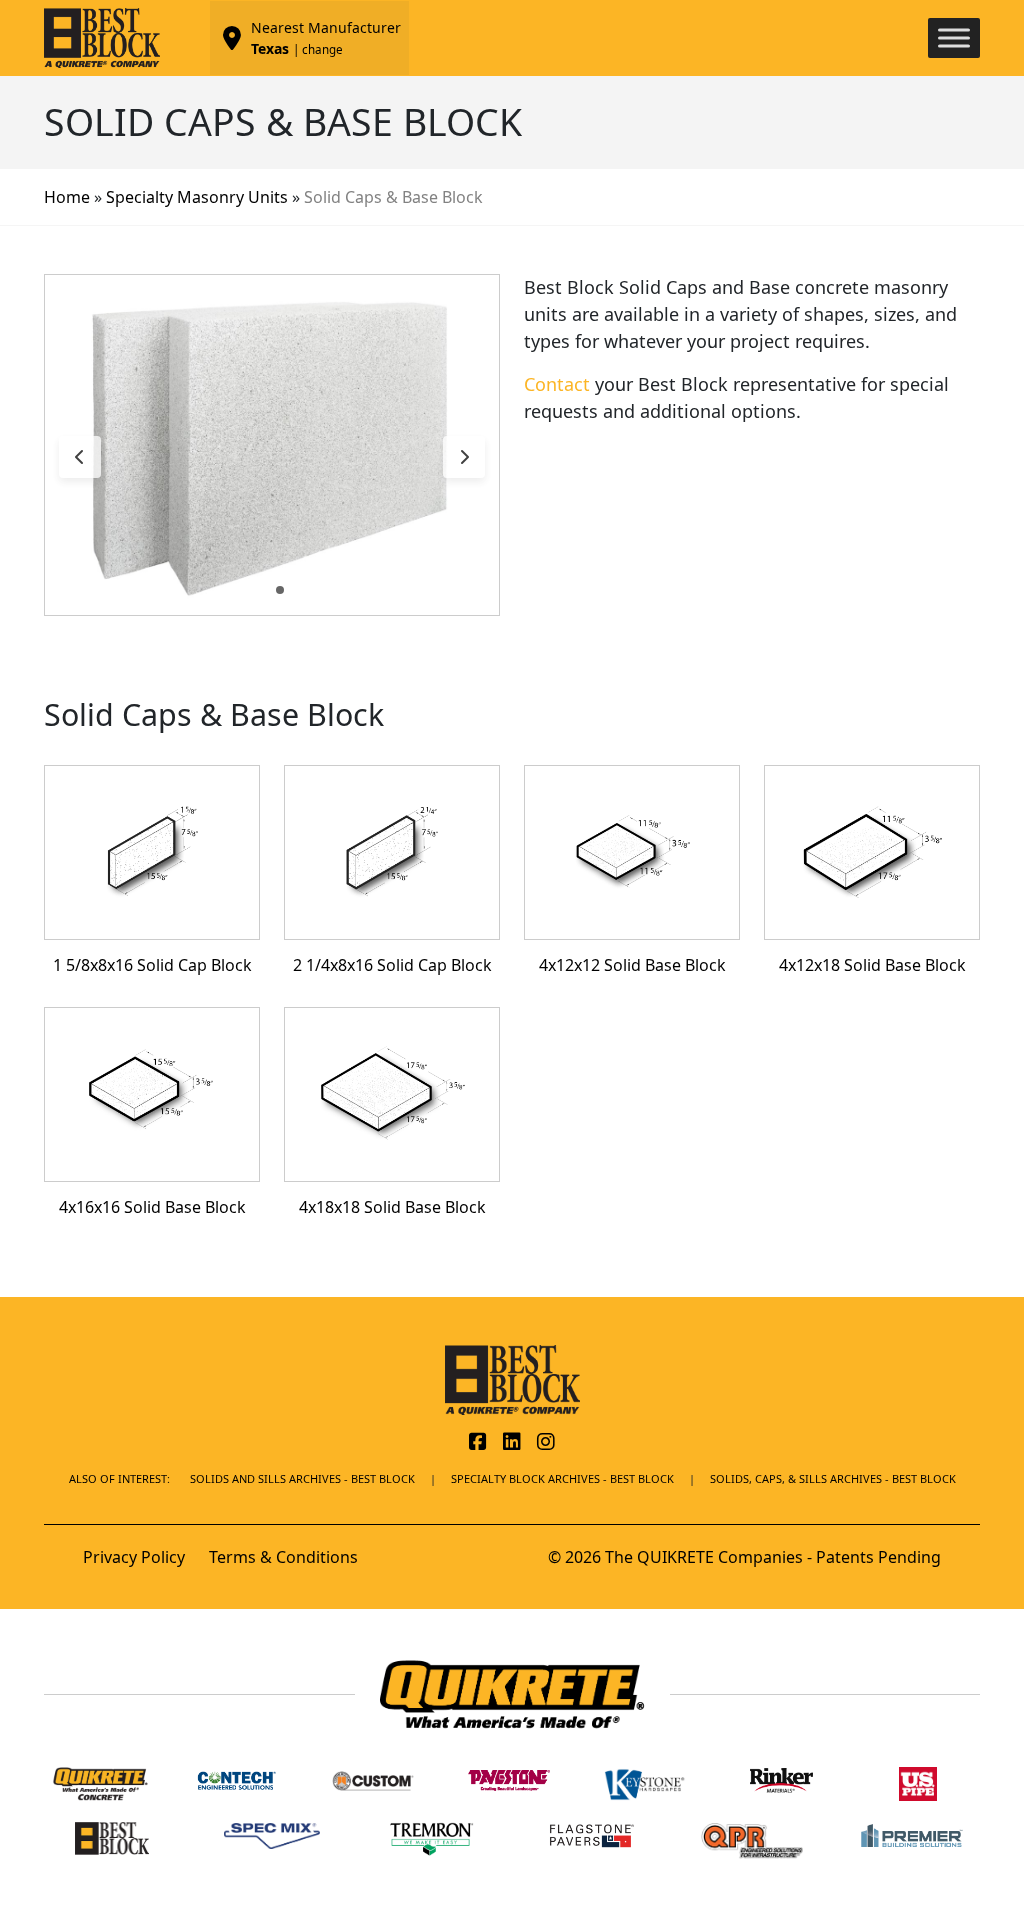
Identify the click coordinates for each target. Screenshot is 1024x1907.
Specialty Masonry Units (197, 197)
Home (67, 197)
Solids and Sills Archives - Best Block (302, 1478)
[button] (264, 590)
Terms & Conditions (283, 1557)
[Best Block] (512, 1378)
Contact (557, 384)
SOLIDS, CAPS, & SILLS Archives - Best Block (833, 1478)
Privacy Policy (134, 1557)
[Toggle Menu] (954, 37)
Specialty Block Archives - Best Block (562, 1478)
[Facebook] (478, 1443)
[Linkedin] (512, 1443)
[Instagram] (546, 1443)
